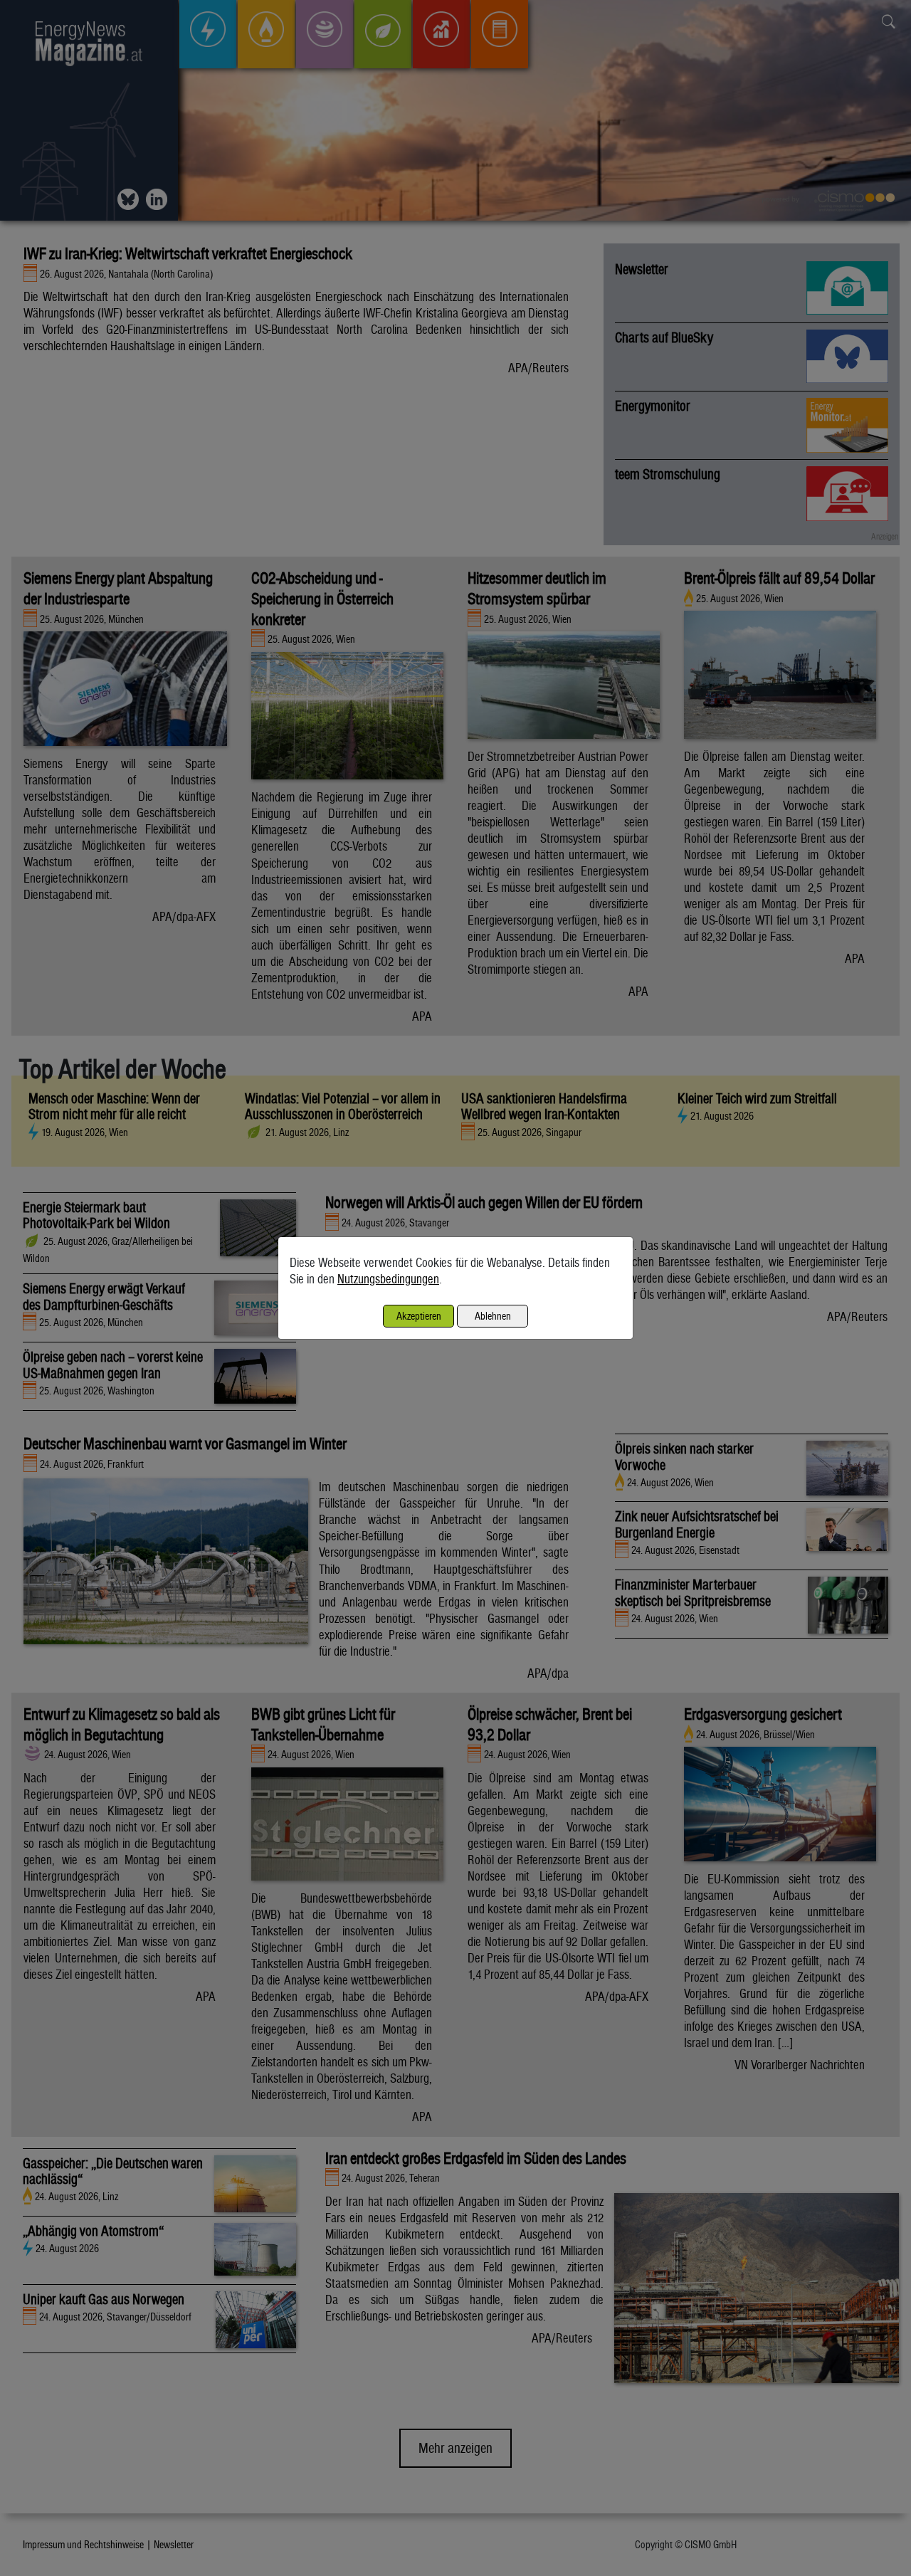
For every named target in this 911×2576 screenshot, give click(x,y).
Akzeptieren (419, 1316)
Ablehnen (493, 1316)
